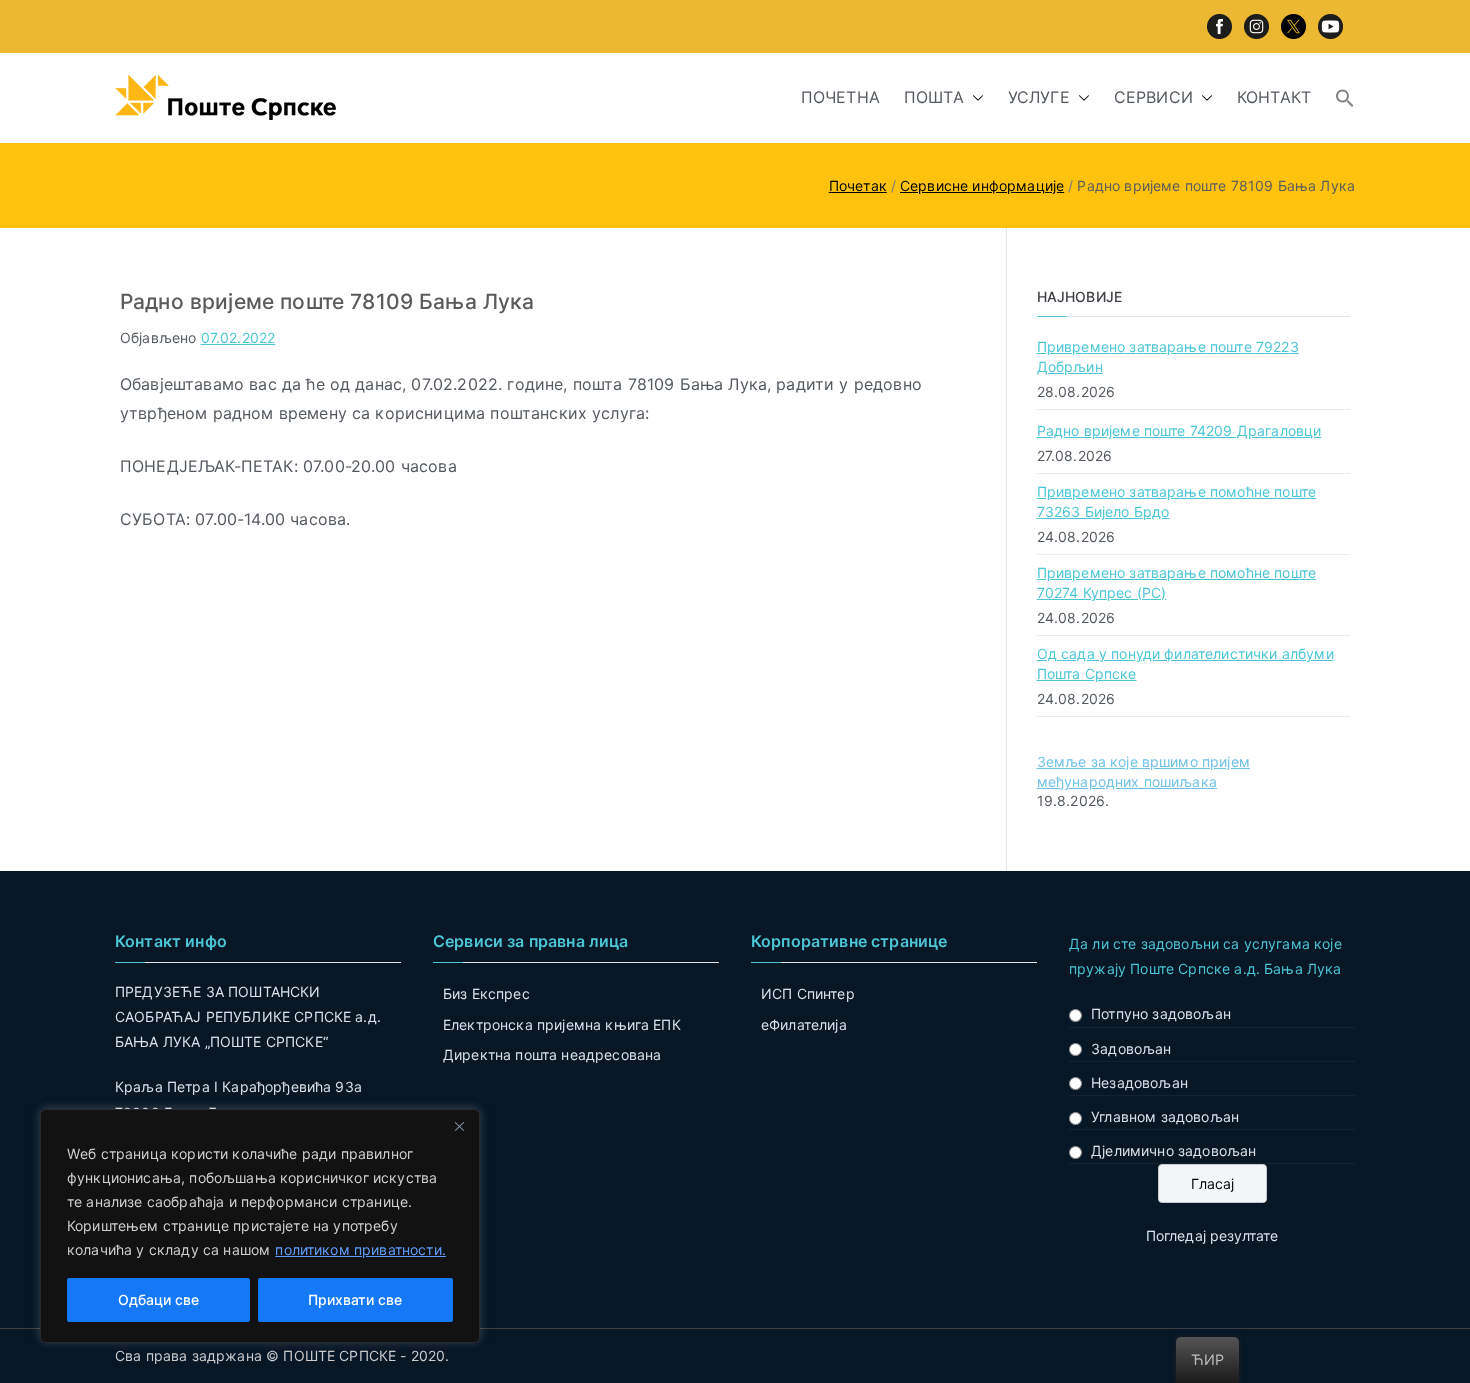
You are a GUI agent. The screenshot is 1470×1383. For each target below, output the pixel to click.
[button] (974, 97)
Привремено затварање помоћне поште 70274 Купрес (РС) (1176, 582)
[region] (260, 1226)
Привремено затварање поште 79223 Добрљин (1168, 356)
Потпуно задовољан (1161, 1013)
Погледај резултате (1212, 1235)
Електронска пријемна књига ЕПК (562, 1024)
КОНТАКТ (1274, 97)
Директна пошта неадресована (552, 1054)
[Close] (459, 1126)
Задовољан (1131, 1048)
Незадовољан (1139, 1082)
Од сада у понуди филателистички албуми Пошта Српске (1185, 663)
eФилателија (804, 1024)
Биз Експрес (486, 993)
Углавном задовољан (1165, 1116)
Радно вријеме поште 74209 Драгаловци (1179, 430)
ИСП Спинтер (808, 993)
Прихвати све (355, 1299)
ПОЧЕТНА (840, 97)
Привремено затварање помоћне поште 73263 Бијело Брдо (1176, 501)
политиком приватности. (360, 1249)
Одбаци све (158, 1299)
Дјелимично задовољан (1173, 1150)
